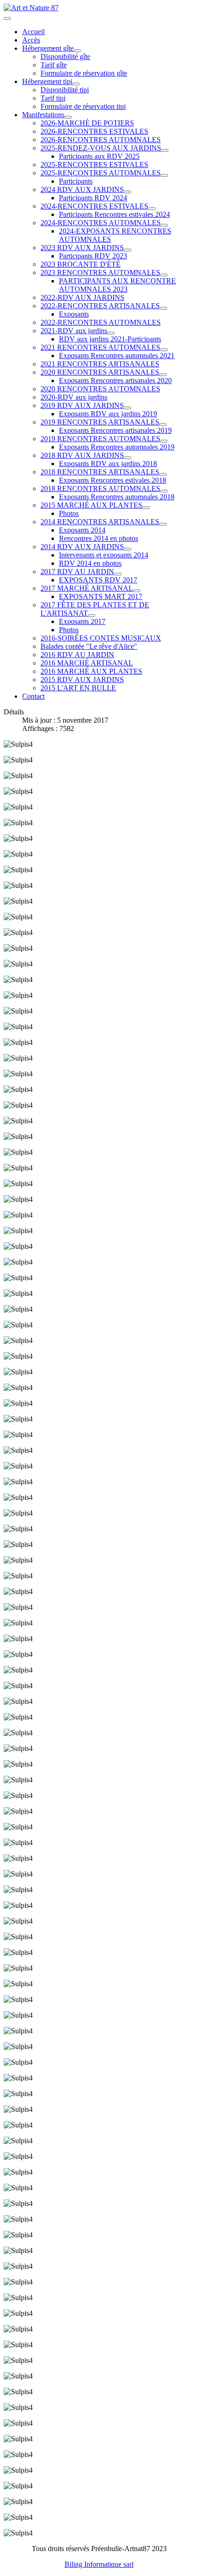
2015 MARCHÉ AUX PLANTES (91, 505)
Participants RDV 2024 (93, 198)
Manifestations (43, 115)
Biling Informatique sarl (99, 2564)
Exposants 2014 (82, 530)
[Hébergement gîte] (77, 51)
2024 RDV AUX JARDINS (82, 189)
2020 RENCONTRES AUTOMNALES (100, 389)
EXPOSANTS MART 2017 (101, 596)
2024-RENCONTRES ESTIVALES (94, 206)
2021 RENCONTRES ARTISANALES (100, 364)
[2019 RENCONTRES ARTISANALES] (163, 425)
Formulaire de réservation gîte (84, 73)
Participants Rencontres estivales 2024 (114, 214)
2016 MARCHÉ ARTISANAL (87, 663)
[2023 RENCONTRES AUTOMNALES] (164, 275)
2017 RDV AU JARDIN (77, 572)
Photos (69, 513)
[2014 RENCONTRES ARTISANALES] (163, 524)
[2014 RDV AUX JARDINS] (128, 549)
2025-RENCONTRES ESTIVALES (94, 165)
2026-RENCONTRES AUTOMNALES (101, 140)
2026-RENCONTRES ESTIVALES (94, 131)
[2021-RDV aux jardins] (111, 333)
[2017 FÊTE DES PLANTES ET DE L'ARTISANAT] (92, 616)
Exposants (74, 314)
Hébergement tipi (47, 81)
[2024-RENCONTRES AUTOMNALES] (164, 225)
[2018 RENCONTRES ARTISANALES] (163, 474)
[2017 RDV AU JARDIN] (118, 574)
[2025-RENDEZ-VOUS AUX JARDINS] (165, 150)
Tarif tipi (53, 98)
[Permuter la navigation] (7, 18)
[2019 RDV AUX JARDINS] (128, 408)
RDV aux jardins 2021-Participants (110, 339)
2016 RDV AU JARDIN (77, 655)
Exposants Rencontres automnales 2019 (117, 447)
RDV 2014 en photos (90, 563)
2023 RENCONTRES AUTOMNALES (100, 273)
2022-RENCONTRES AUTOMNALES (101, 322)
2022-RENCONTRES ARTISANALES (100, 306)
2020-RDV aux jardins (74, 397)
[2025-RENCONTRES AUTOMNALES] (164, 175)
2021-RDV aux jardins (74, 331)
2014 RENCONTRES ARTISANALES (100, 522)
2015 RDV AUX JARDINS (82, 680)
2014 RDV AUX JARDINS (82, 547)
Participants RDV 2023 (93, 256)
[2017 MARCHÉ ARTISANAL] (137, 591)
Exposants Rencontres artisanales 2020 (115, 380)
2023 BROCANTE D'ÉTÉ (81, 264)
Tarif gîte (54, 65)
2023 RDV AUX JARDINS (82, 248)
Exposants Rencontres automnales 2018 (117, 497)
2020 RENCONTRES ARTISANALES (100, 372)
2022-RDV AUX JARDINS (82, 297)
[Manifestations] (68, 117)
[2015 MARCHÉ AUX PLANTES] (146, 508)
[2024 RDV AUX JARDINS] (128, 192)
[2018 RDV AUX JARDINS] (128, 458)
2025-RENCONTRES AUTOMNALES (101, 173)
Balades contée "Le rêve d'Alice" (89, 646)
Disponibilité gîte (65, 57)
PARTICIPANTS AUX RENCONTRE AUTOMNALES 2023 (117, 285)
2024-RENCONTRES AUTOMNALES (101, 223)
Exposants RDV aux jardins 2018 (108, 464)
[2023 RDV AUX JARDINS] (128, 250)
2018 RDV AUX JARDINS (82, 455)
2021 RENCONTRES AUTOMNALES (100, 347)
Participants (76, 181)
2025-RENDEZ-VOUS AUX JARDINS (101, 148)
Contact (33, 696)
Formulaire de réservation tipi (83, 106)
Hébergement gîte (48, 48)
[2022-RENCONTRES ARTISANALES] (163, 308)
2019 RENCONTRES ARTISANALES (100, 422)
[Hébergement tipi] (76, 84)
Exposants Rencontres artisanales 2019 (115, 430)
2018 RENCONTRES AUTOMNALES (100, 488)
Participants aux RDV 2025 (99, 156)
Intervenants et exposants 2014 (104, 555)
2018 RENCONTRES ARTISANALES (100, 472)
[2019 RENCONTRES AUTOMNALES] (164, 441)
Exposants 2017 (82, 621)
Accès (31, 40)
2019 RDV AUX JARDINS (82, 405)
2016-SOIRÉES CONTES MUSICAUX (101, 638)
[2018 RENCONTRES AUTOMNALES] (164, 491)
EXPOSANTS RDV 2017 (98, 580)
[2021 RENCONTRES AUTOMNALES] (164, 350)
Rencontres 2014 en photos (99, 538)
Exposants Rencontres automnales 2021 (117, 356)
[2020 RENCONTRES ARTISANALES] (163, 375)
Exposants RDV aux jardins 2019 (108, 414)
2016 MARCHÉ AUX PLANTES (91, 671)
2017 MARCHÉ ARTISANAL (87, 588)
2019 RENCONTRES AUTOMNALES (100, 439)
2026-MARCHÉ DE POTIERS (87, 123)
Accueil (33, 32)
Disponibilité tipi (65, 90)
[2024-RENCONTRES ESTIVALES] (152, 209)
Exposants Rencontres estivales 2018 (113, 480)
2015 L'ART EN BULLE (78, 688)
